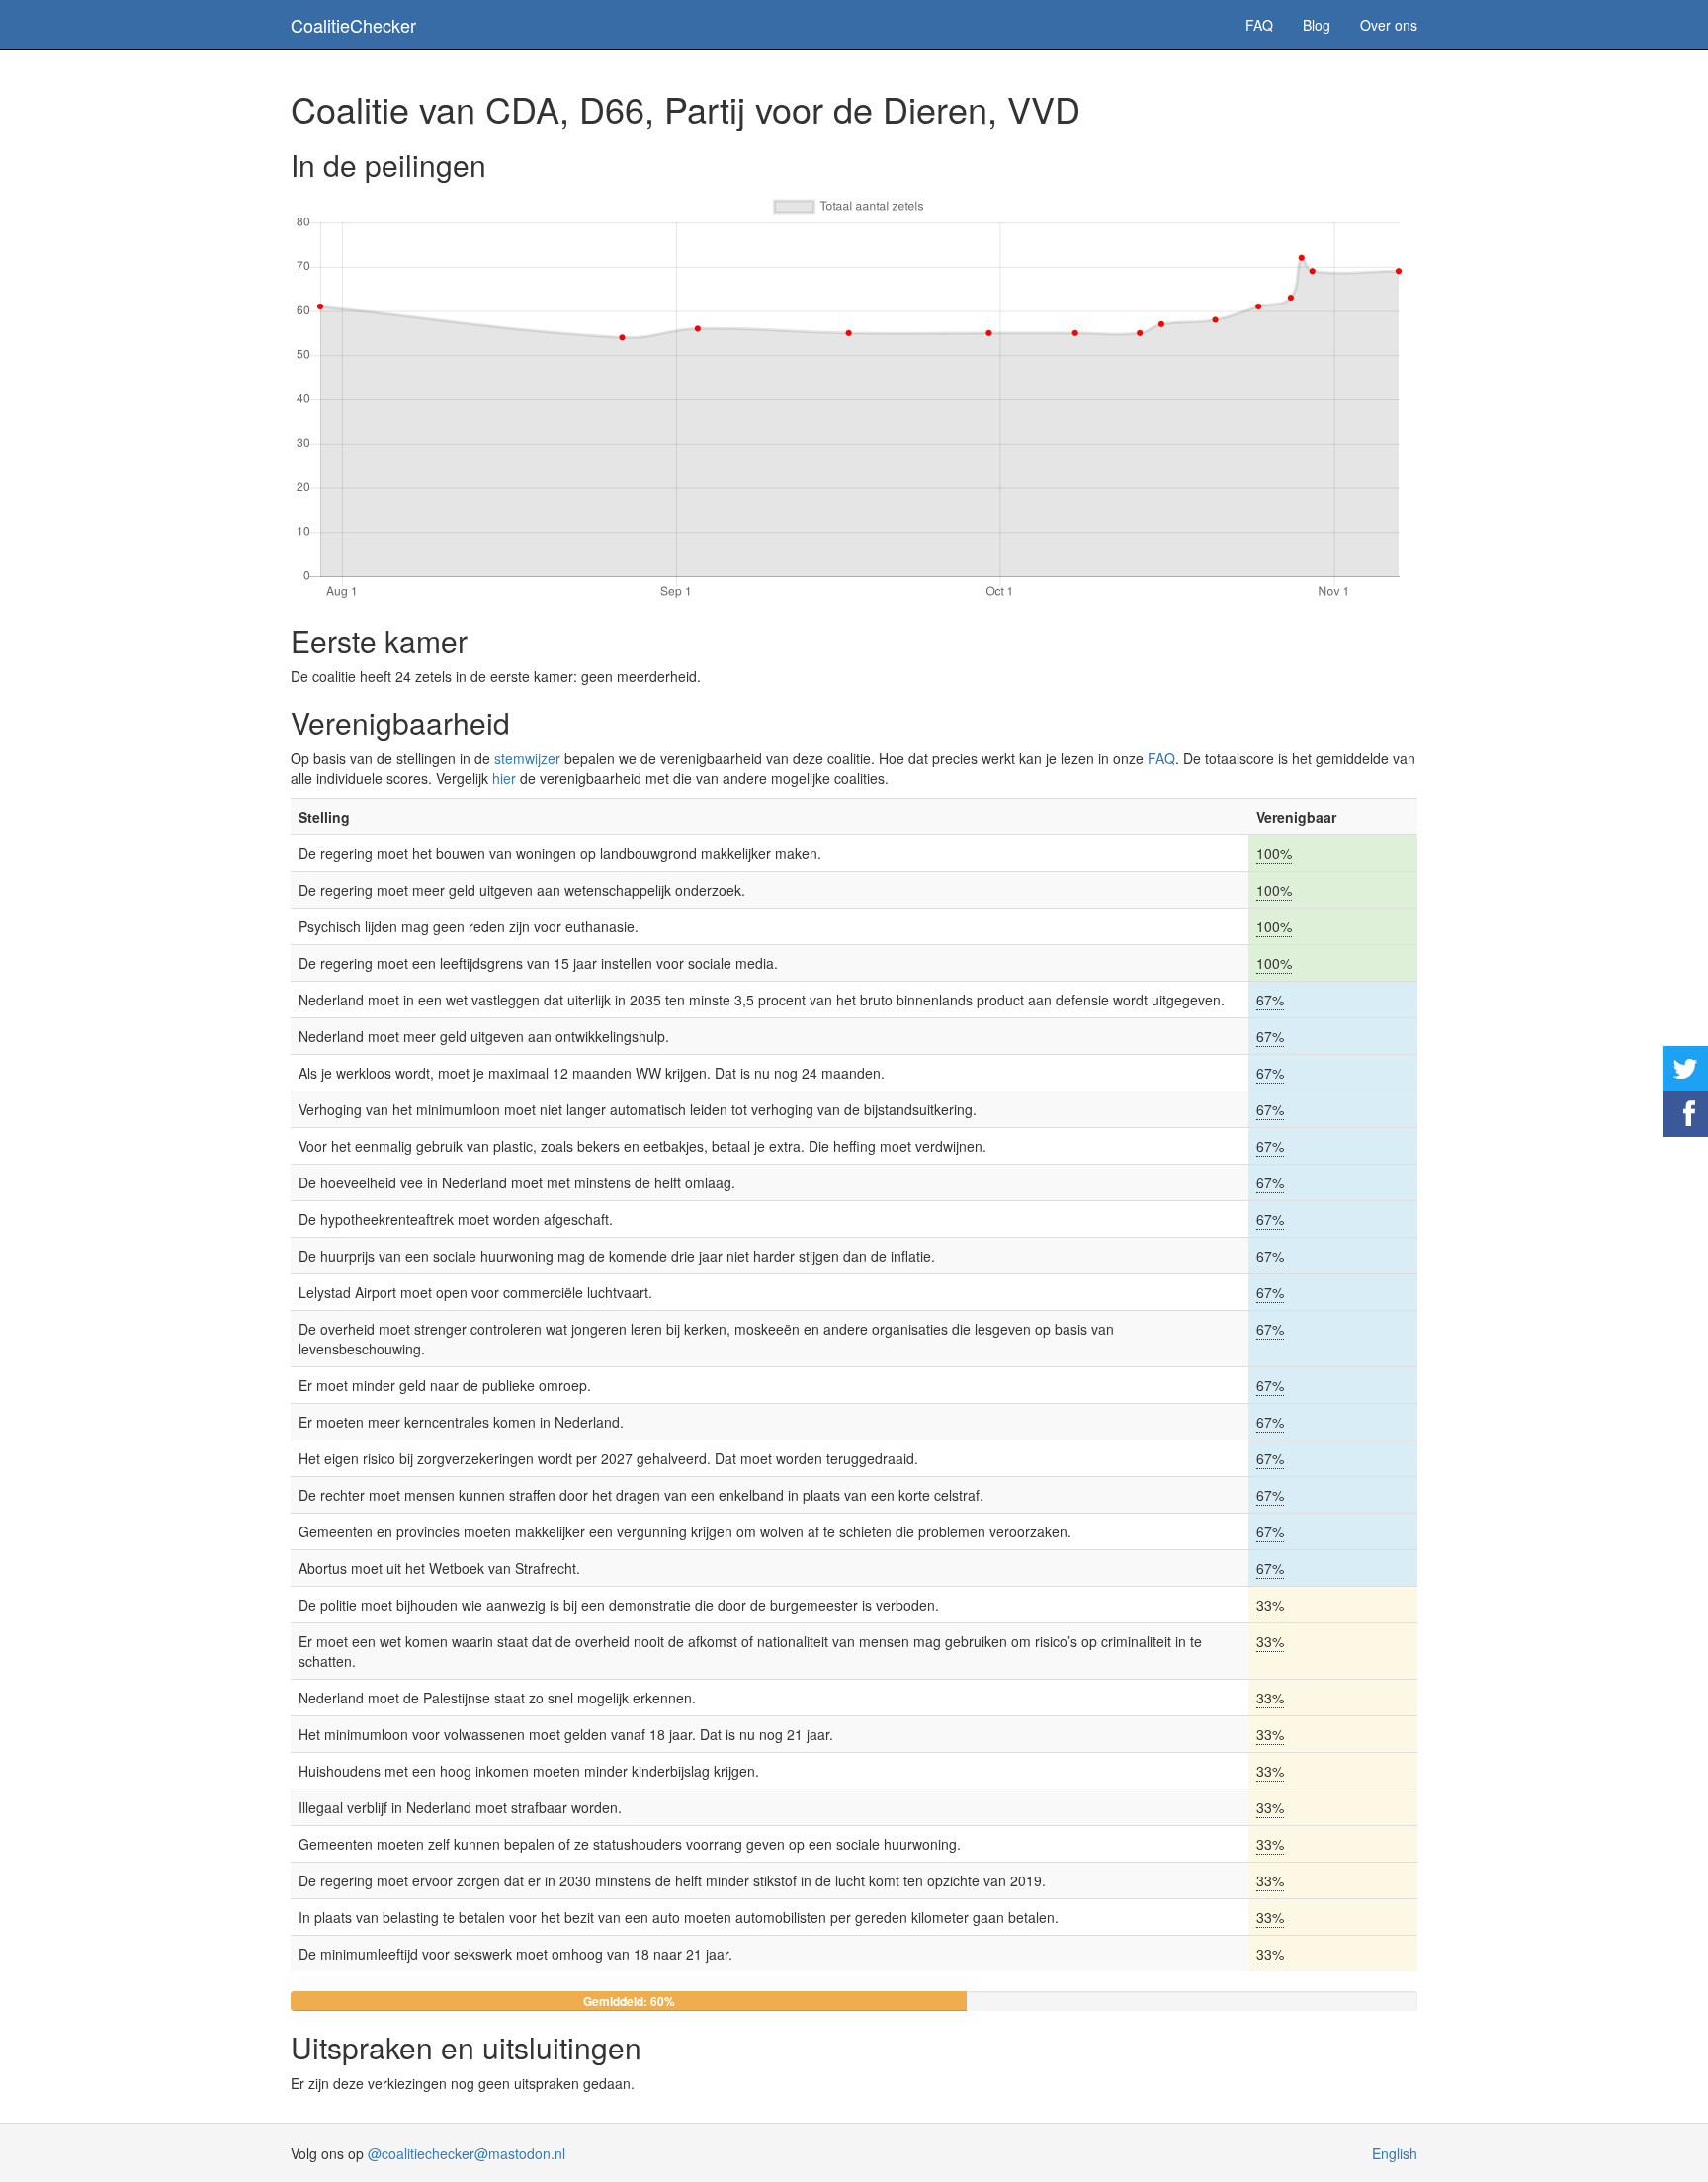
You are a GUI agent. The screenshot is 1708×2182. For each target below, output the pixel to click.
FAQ (1259, 25)
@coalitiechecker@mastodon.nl (467, 2153)
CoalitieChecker (353, 25)
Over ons (1389, 25)
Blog (1317, 25)
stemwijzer (527, 758)
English (1395, 2153)
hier (504, 778)
